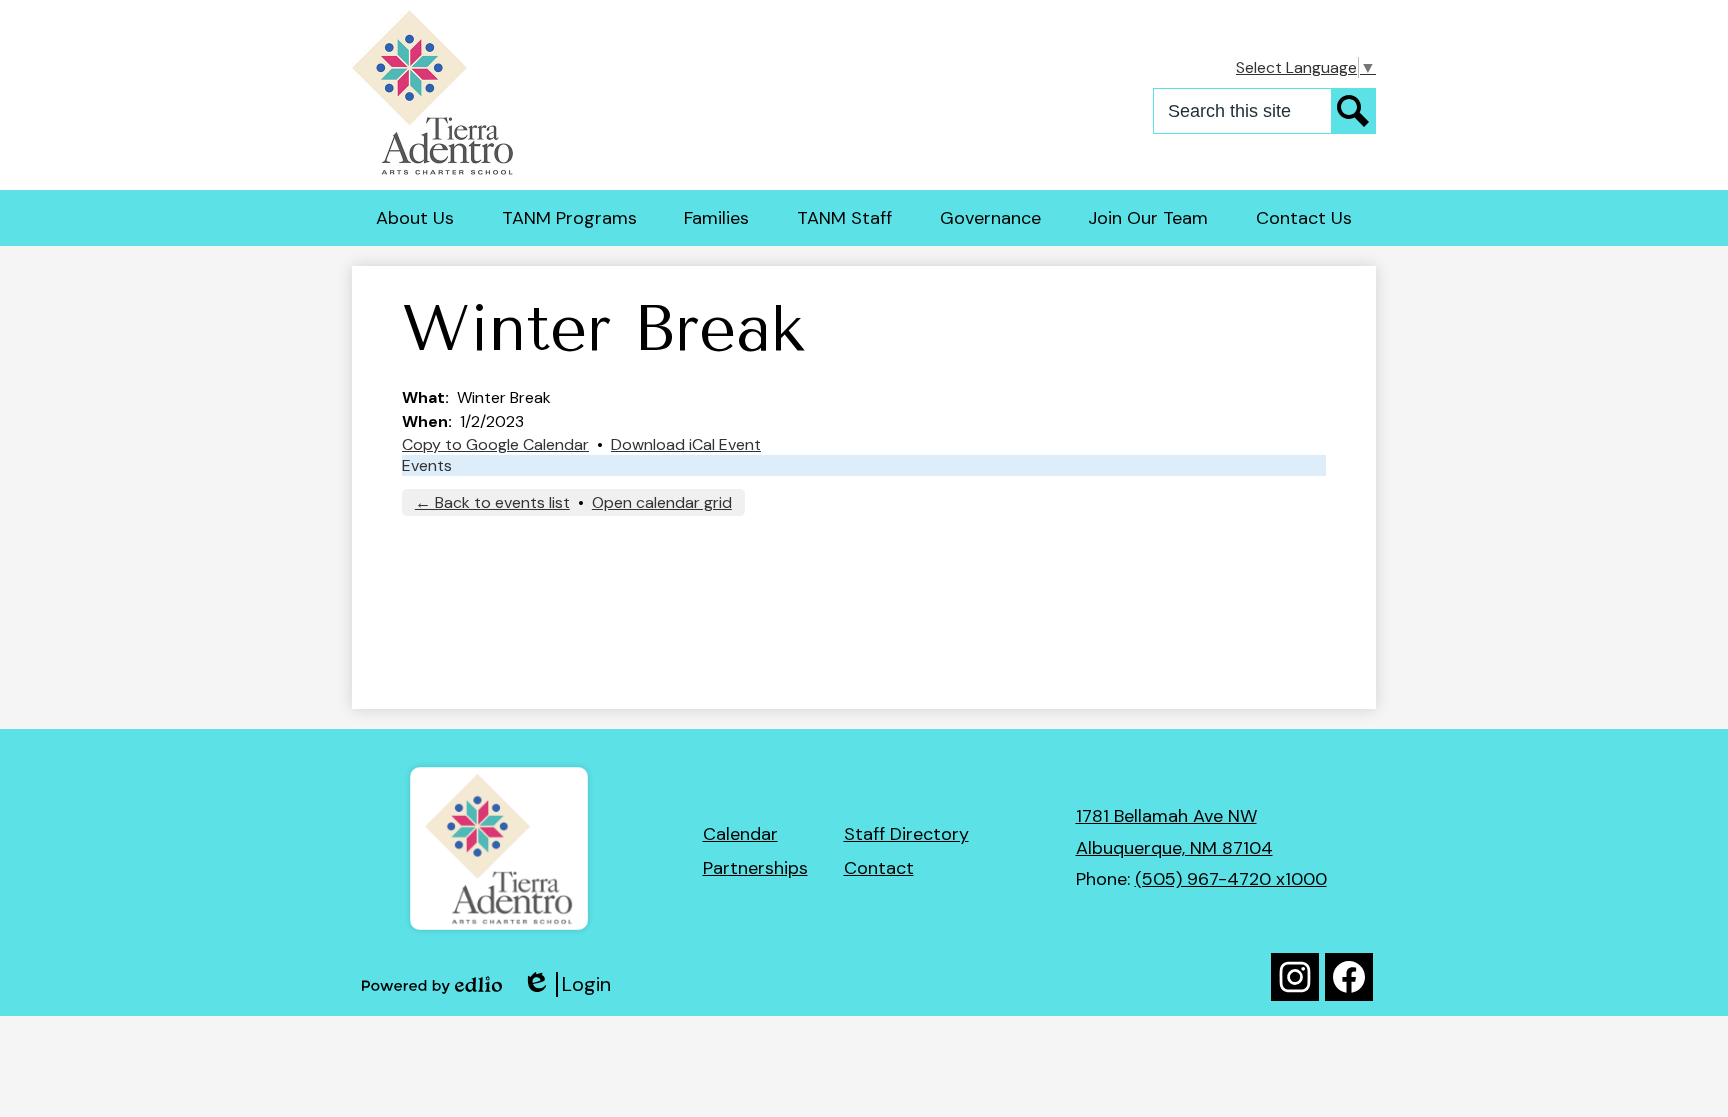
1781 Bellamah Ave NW (1166, 816)
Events (427, 465)
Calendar (740, 834)
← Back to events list (492, 502)
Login (566, 984)
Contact (879, 868)
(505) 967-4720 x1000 (1231, 879)
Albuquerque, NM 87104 (1174, 848)
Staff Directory (906, 834)
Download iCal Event (686, 444)
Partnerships (755, 868)
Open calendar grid (662, 502)
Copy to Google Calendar (495, 444)
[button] (415, 218)
